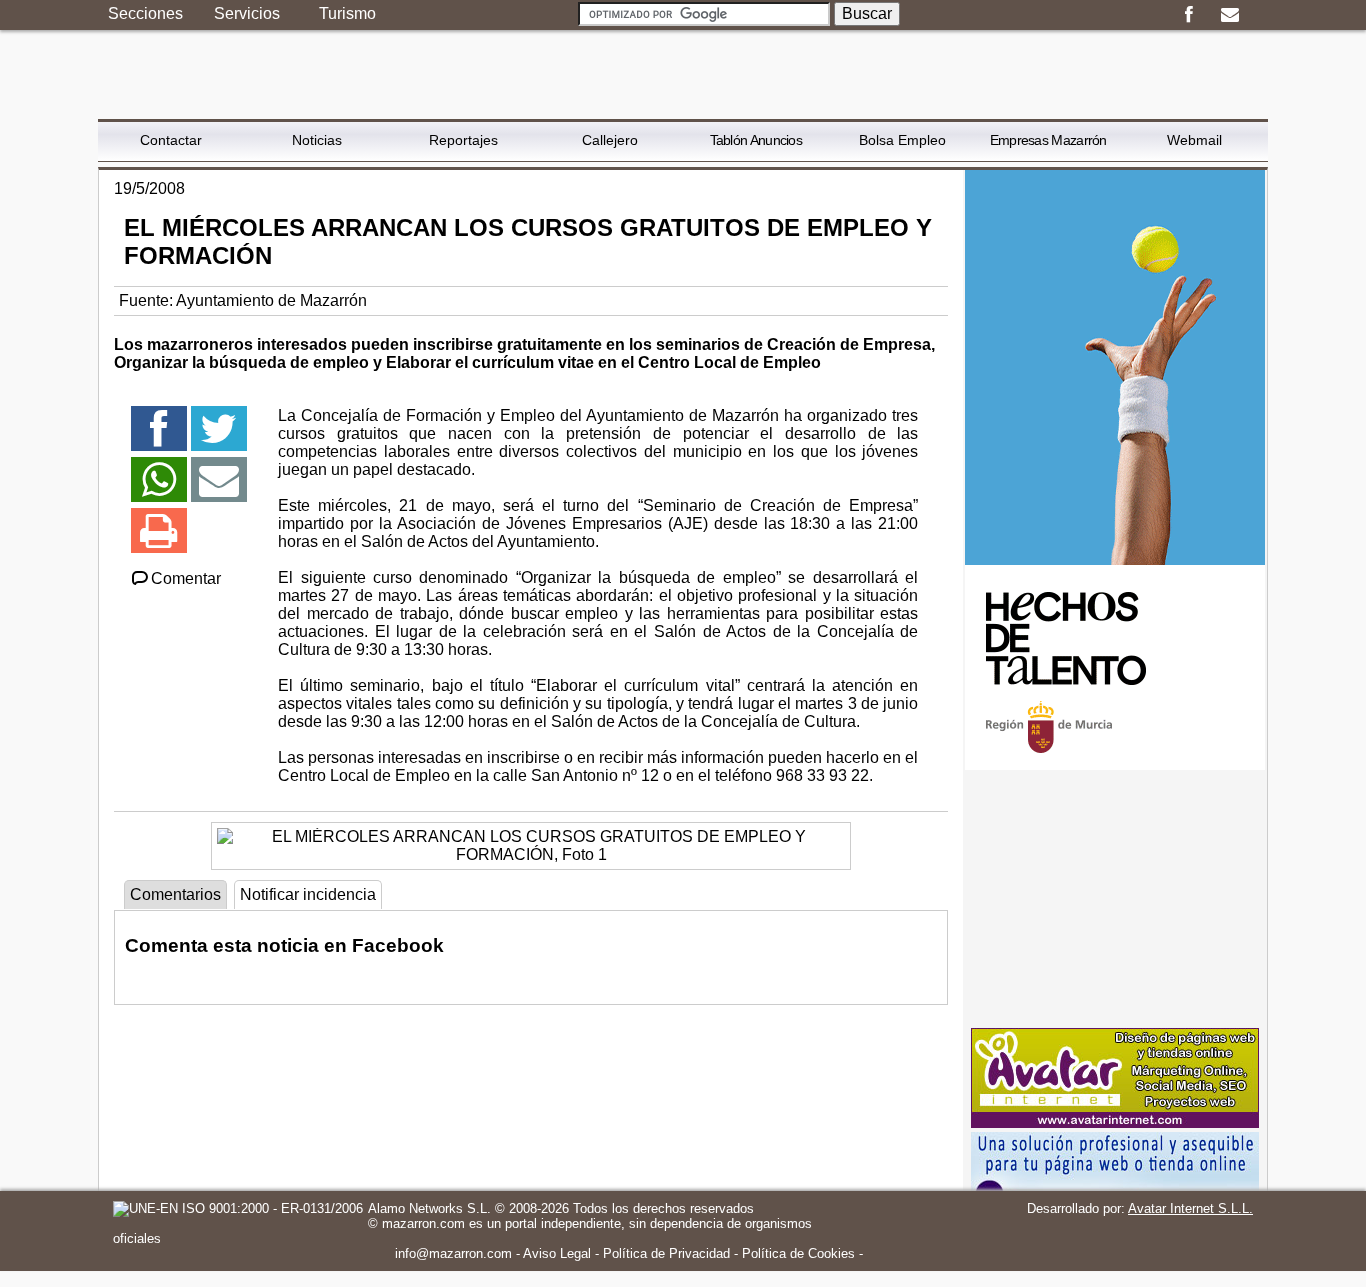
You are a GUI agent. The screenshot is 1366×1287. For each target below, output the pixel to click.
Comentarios (175, 894)
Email (1229, 15)
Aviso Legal (557, 1253)
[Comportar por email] (219, 488)
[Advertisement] (1115, 899)
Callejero (610, 140)
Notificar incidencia (308, 894)
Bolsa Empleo (902, 140)
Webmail (1194, 140)
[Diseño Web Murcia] (1115, 1122)
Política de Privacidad (666, 1253)
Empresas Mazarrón (1048, 140)
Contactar (171, 140)
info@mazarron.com (453, 1253)
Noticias (317, 140)
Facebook (1188, 15)
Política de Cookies (798, 1253)
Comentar (186, 578)
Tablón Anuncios (756, 140)
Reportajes (463, 140)
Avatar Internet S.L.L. (1190, 1208)
